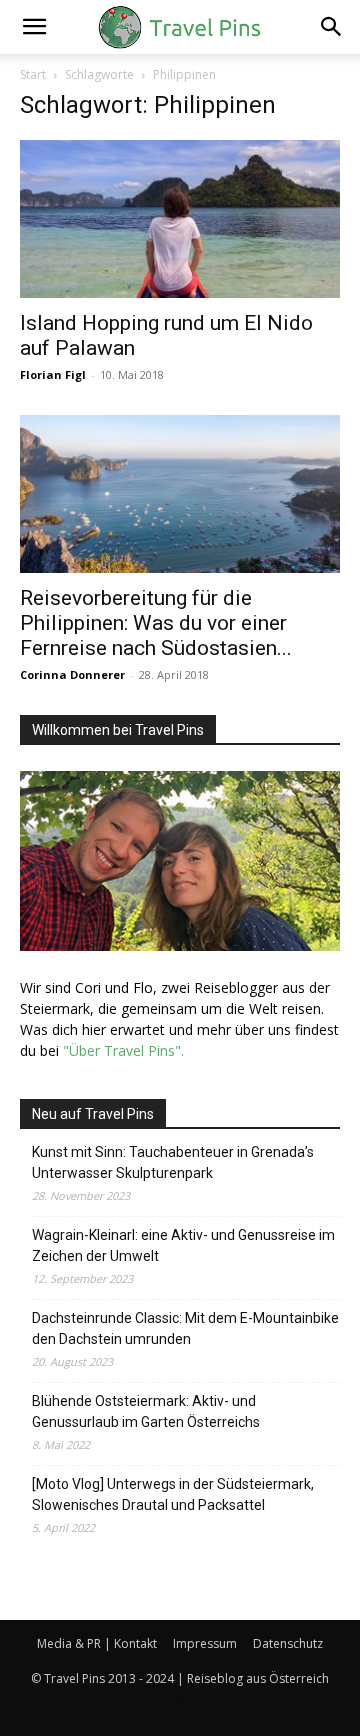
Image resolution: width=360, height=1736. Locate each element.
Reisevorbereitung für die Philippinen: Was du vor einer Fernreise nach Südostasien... (156, 623)
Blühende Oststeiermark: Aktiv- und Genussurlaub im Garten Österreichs (146, 1411)
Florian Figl (53, 374)
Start (33, 74)
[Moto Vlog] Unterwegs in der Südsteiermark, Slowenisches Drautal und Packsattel (173, 1494)
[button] (34, 27)
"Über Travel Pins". (123, 1050)
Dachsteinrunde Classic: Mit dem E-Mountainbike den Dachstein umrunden (185, 1328)
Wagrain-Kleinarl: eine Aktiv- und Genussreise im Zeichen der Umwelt (183, 1245)
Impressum (205, 1643)
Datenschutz (288, 1643)
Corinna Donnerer (72, 674)
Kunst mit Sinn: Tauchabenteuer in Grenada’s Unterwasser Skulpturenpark (173, 1162)
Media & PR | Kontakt (97, 1643)
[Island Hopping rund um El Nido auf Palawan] (180, 219)
